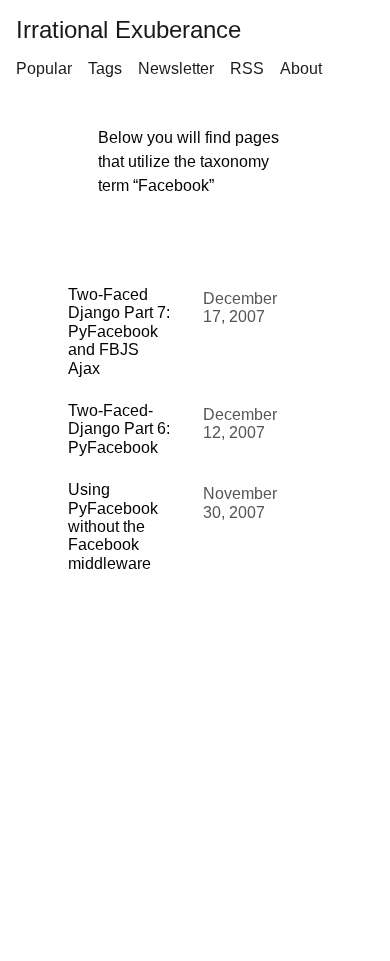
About (301, 68)
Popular (44, 68)
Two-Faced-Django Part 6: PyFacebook (119, 429)
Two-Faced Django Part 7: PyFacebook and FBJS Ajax (119, 331)
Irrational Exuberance (128, 29)
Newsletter (176, 68)
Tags (105, 68)
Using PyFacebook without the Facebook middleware (113, 526)
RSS (247, 68)
